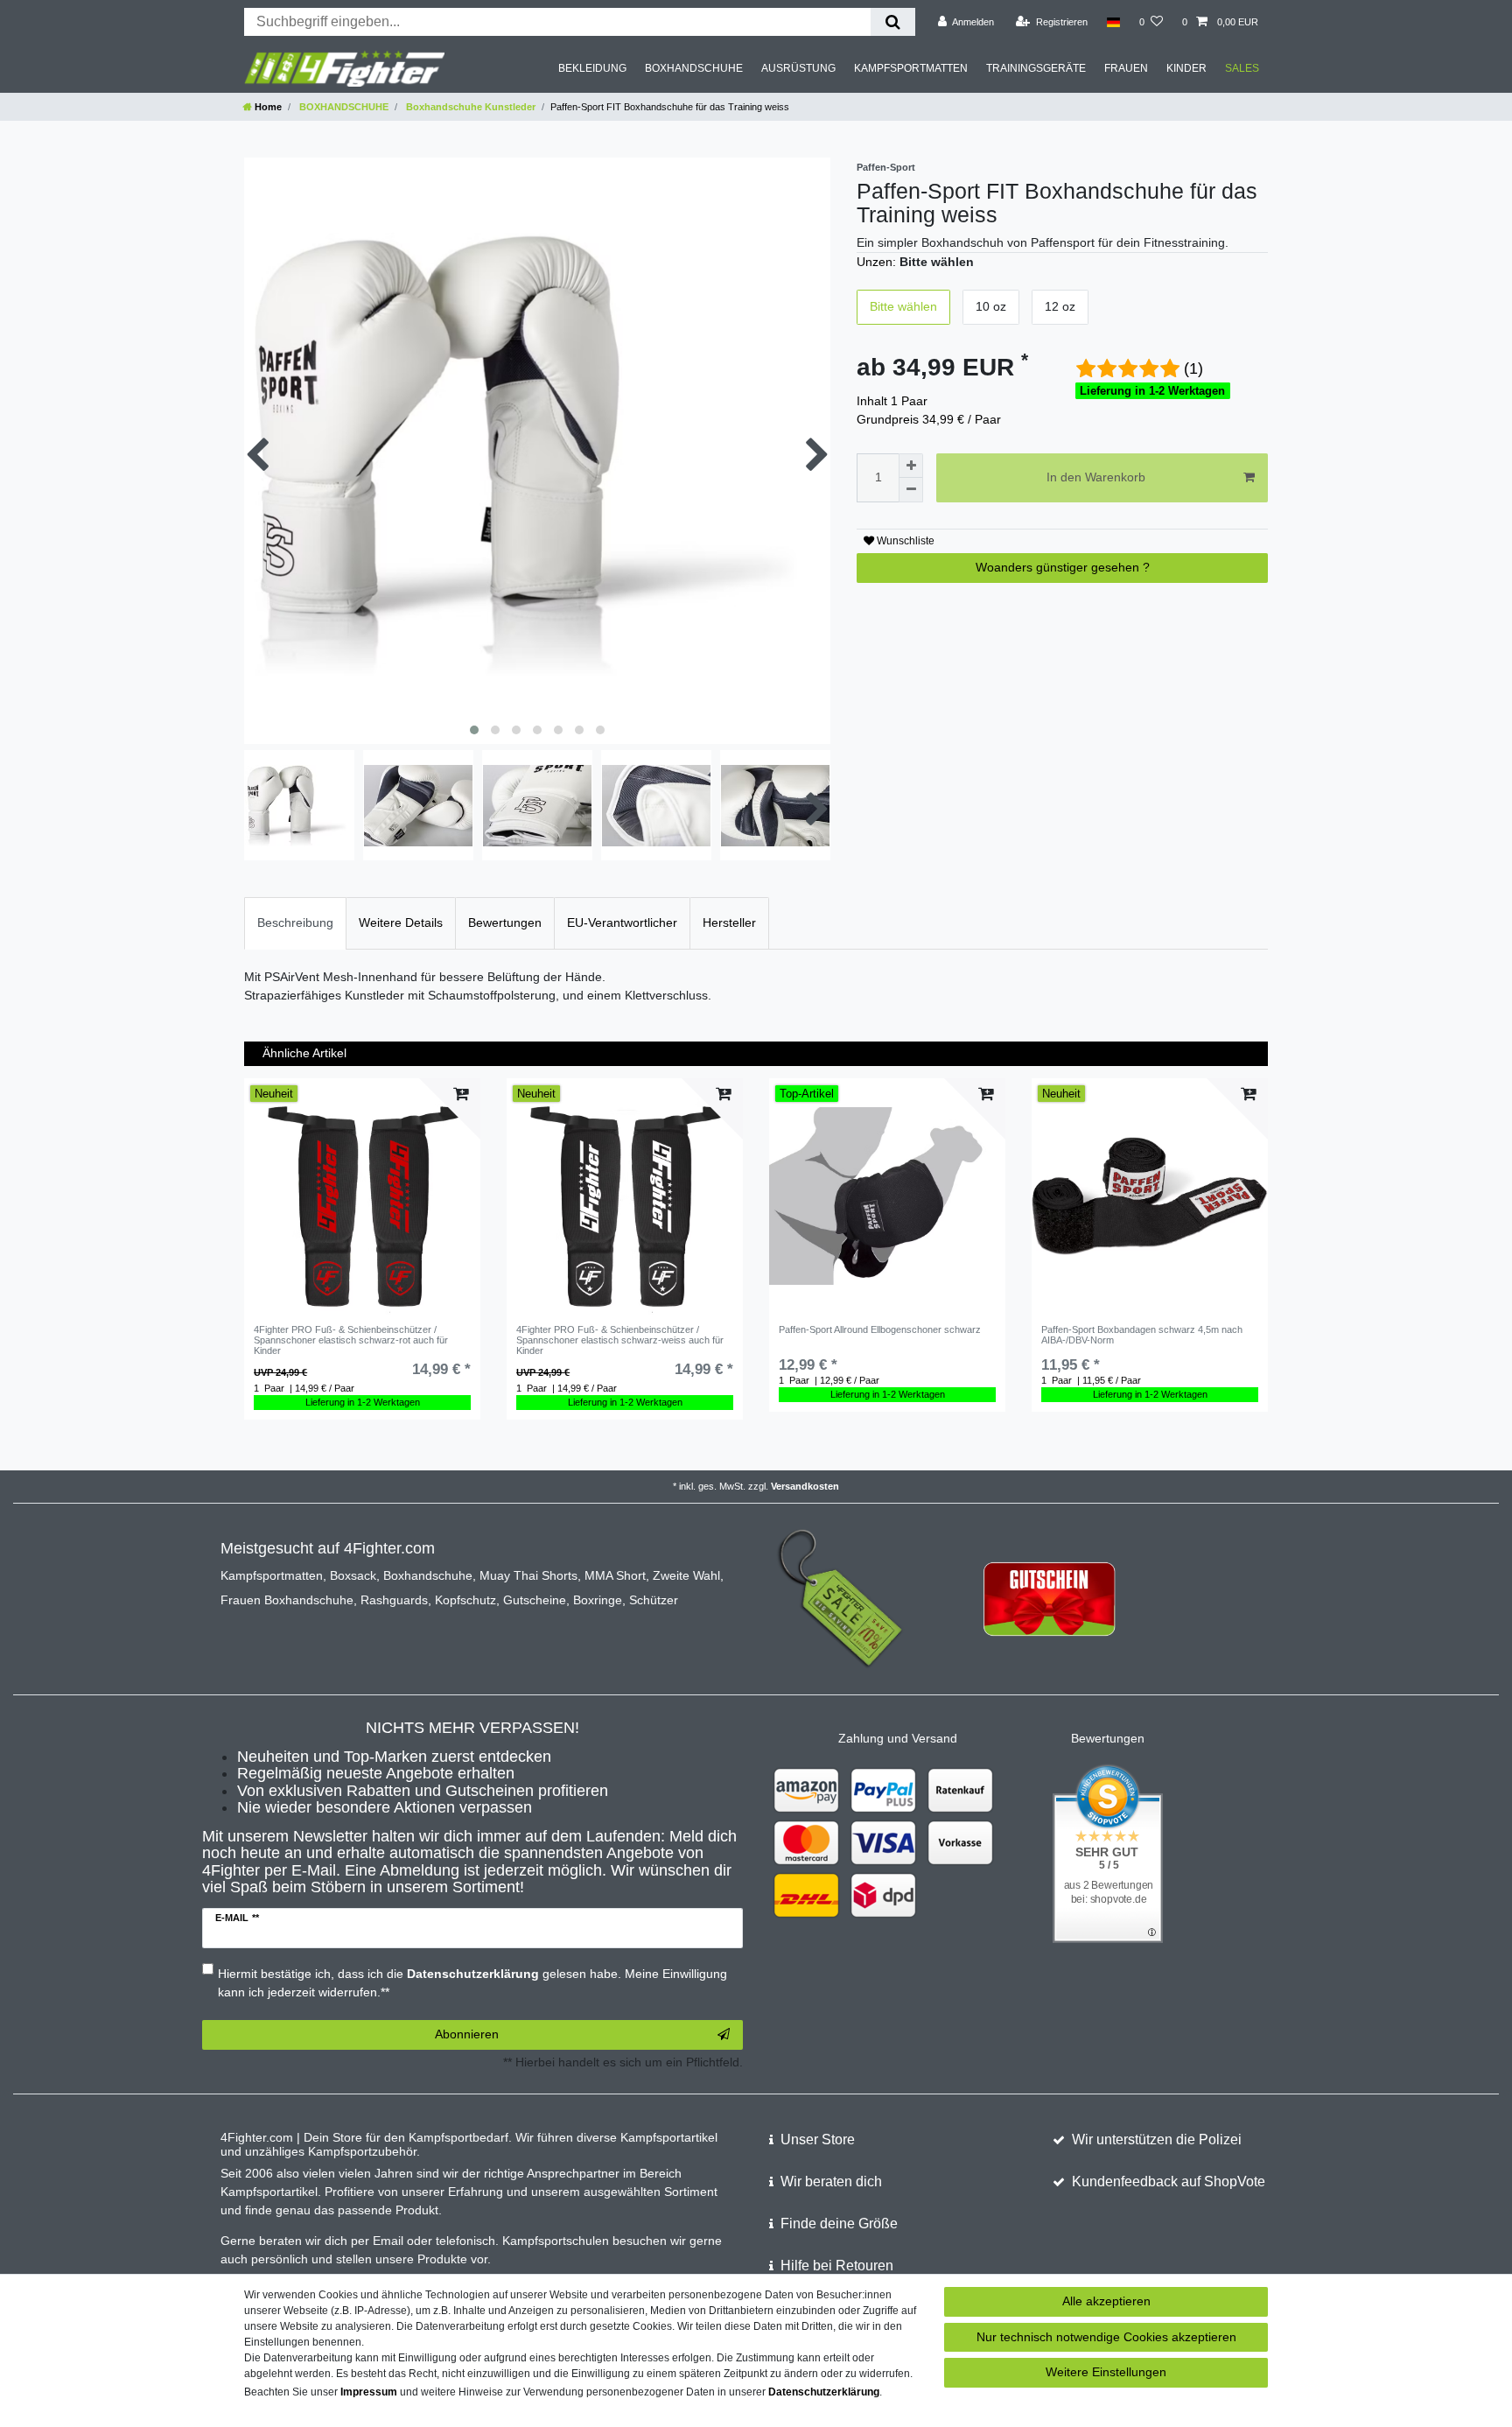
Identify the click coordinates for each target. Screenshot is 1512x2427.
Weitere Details (401, 922)
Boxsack (353, 1575)
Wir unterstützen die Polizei (1157, 2139)
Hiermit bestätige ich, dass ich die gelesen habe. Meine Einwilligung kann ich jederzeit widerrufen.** (472, 1983)
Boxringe (598, 1600)
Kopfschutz (465, 1600)
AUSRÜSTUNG (798, 68)
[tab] (295, 923)
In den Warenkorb (1096, 477)
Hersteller (729, 922)
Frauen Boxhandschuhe (287, 1600)
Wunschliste (904, 541)
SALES (1242, 68)
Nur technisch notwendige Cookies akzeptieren (1106, 2337)
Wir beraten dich (831, 2181)
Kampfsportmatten (272, 1575)
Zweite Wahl (686, 1575)
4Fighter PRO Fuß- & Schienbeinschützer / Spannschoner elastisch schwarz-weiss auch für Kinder (620, 1340)
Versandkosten (805, 1486)
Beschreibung (295, 922)
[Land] (1113, 22)
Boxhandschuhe (428, 1575)
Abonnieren (467, 2034)
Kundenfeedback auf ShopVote (1169, 2181)
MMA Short (615, 1575)
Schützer (654, 1600)
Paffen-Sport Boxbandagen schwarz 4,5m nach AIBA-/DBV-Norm (1142, 1335)
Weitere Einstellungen (1106, 2372)
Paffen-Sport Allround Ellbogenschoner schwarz (880, 1329)
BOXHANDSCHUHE (694, 68)
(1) (1193, 368)
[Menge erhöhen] (911, 466)
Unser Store (818, 2139)
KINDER (1186, 68)
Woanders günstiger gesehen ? (1063, 567)
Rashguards (394, 1600)
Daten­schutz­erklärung (824, 2392)
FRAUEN (1126, 68)
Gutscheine (535, 1600)
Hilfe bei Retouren (837, 2266)
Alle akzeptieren (1106, 2301)
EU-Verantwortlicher (622, 922)
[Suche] (893, 22)
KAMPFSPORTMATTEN (911, 68)
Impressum (369, 2392)
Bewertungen (505, 922)
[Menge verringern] (911, 490)
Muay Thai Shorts (528, 1575)
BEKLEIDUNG (592, 68)
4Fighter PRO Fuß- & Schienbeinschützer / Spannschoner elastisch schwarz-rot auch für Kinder (351, 1340)
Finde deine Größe (839, 2224)
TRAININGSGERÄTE (1036, 68)
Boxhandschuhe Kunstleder (469, 107)
